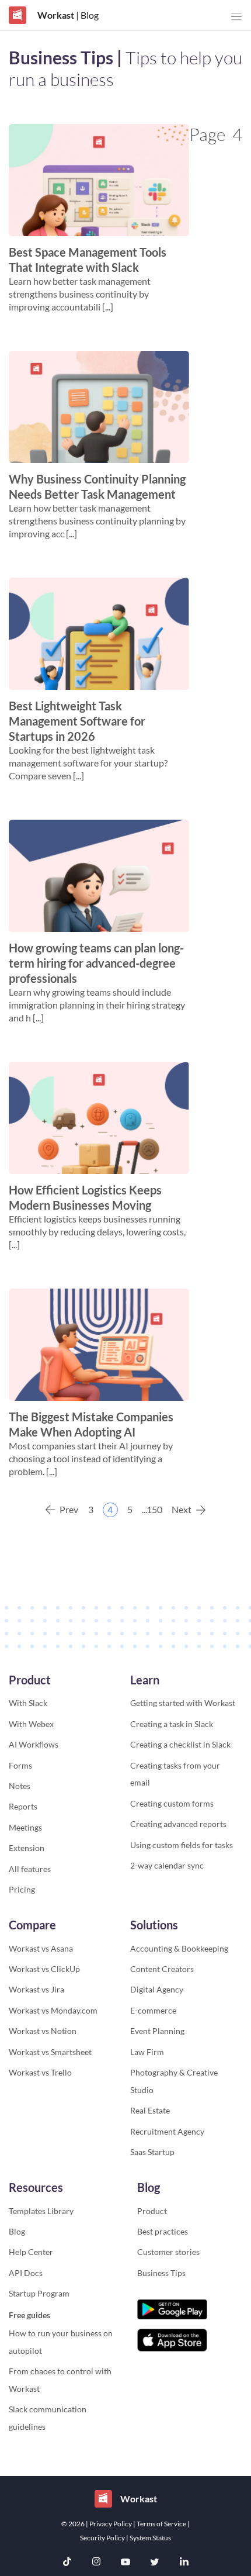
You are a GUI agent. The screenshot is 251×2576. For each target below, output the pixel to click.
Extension (27, 1848)
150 (155, 1509)
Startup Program (39, 2293)
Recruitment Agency (167, 2131)
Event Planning (157, 2031)
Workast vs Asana (41, 1948)
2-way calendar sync (167, 1865)
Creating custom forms (172, 1803)
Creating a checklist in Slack (180, 1744)
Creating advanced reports (178, 1824)
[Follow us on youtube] (125, 2563)
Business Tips (161, 2273)
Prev (69, 1509)
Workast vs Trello (40, 2072)
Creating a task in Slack (172, 1724)
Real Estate (150, 2110)
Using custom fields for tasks (182, 1845)
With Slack (28, 1703)
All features (30, 1869)
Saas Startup (152, 2152)
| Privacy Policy (109, 2524)
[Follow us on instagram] (96, 2563)
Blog (17, 2231)
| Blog (86, 15)
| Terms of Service (160, 2524)
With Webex (31, 1724)
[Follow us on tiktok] (67, 2563)
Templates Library (41, 2211)
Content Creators (162, 1969)
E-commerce (153, 2010)
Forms (20, 1765)
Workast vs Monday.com (53, 2010)
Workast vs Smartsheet (50, 2052)
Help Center (31, 2252)
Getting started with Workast (183, 1703)
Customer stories (168, 2252)
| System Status (149, 2538)
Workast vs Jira (36, 1989)
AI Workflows (34, 1744)
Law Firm (147, 2052)
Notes (20, 1786)
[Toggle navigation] (236, 17)
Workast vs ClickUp (44, 1969)
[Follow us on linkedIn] (184, 2563)
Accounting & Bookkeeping (179, 1948)
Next (182, 1509)
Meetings (25, 1827)
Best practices (163, 2231)
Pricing (22, 1889)
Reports (23, 1806)
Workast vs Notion (43, 2031)
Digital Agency (157, 1989)
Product (152, 2211)
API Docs (26, 2273)
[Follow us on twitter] (155, 2563)
